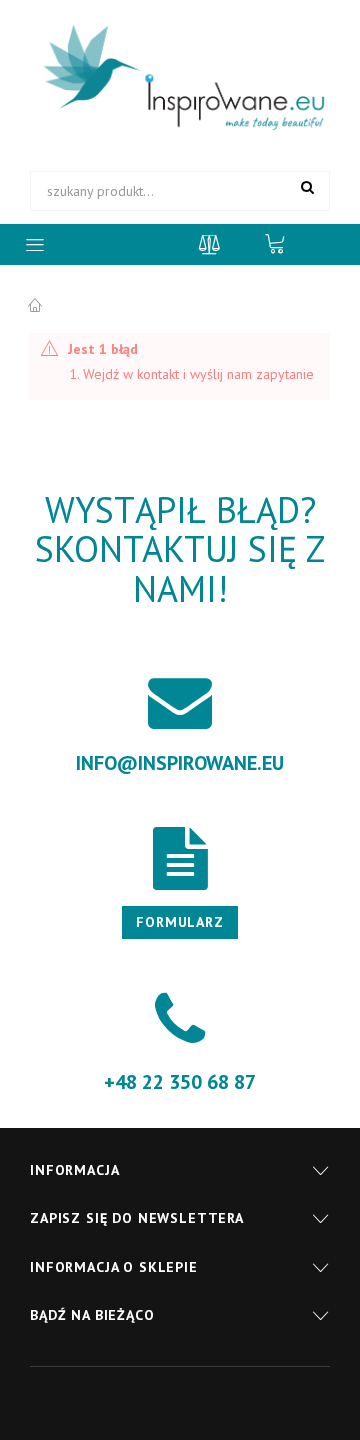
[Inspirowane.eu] (180, 79)
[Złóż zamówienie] (285, 243)
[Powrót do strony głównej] (35, 306)
